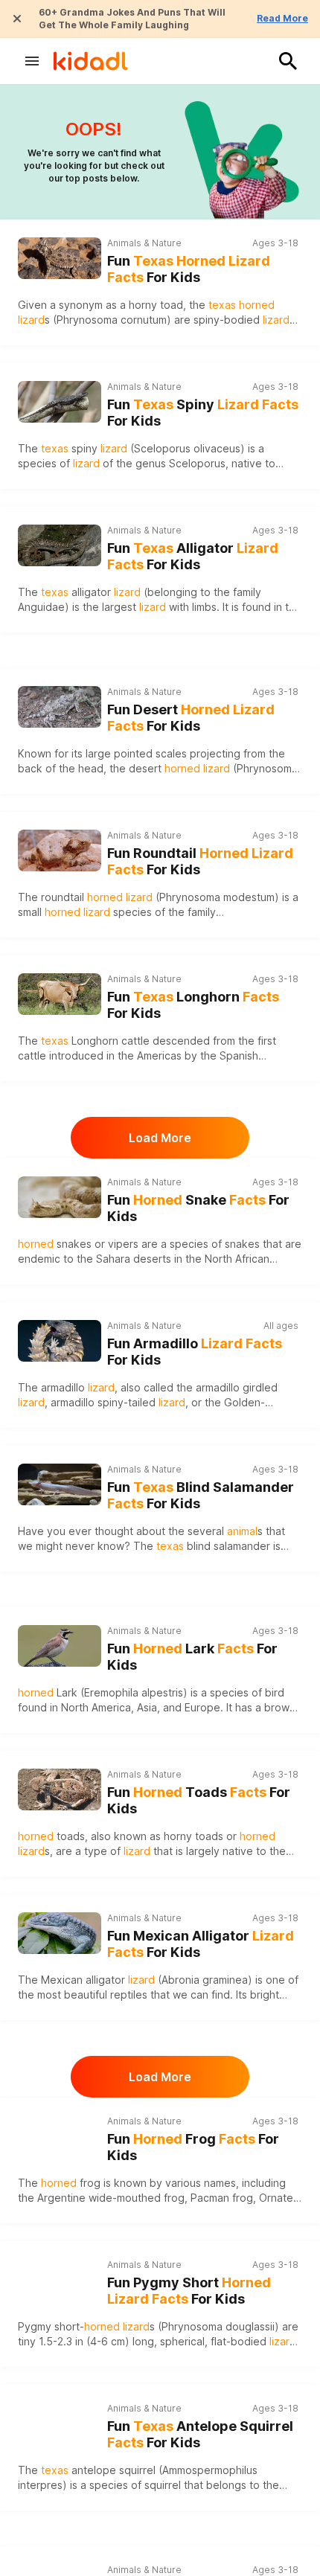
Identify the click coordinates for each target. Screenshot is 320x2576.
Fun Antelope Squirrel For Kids (200, 2435)
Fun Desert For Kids (191, 718)
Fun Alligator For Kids (193, 557)
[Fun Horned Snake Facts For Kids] (60, 1195)
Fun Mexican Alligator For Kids (201, 1944)
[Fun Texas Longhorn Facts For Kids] (60, 992)
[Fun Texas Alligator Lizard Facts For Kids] (60, 544)
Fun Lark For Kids (192, 1657)
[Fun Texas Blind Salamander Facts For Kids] (60, 1483)
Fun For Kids (189, 269)
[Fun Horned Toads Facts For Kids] (60, 1788)
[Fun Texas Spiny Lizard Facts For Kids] (60, 400)
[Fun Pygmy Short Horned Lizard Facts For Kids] (60, 2278)
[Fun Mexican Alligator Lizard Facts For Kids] (60, 1931)
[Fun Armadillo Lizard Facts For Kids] (60, 1339)
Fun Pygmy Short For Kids (189, 2291)
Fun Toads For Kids (199, 1801)
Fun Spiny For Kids (203, 413)
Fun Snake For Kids (198, 1208)
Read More (282, 18)
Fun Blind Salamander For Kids (201, 1496)
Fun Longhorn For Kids (193, 1005)
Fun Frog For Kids (193, 2147)
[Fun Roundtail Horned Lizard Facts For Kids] (60, 849)
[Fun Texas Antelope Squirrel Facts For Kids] (60, 2422)
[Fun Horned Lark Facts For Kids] (60, 1644)
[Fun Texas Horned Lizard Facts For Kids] (60, 256)
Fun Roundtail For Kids (200, 862)
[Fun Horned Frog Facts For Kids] (60, 2134)
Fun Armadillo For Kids (195, 1352)
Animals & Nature (144, 243)
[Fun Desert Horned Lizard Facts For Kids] (60, 705)
